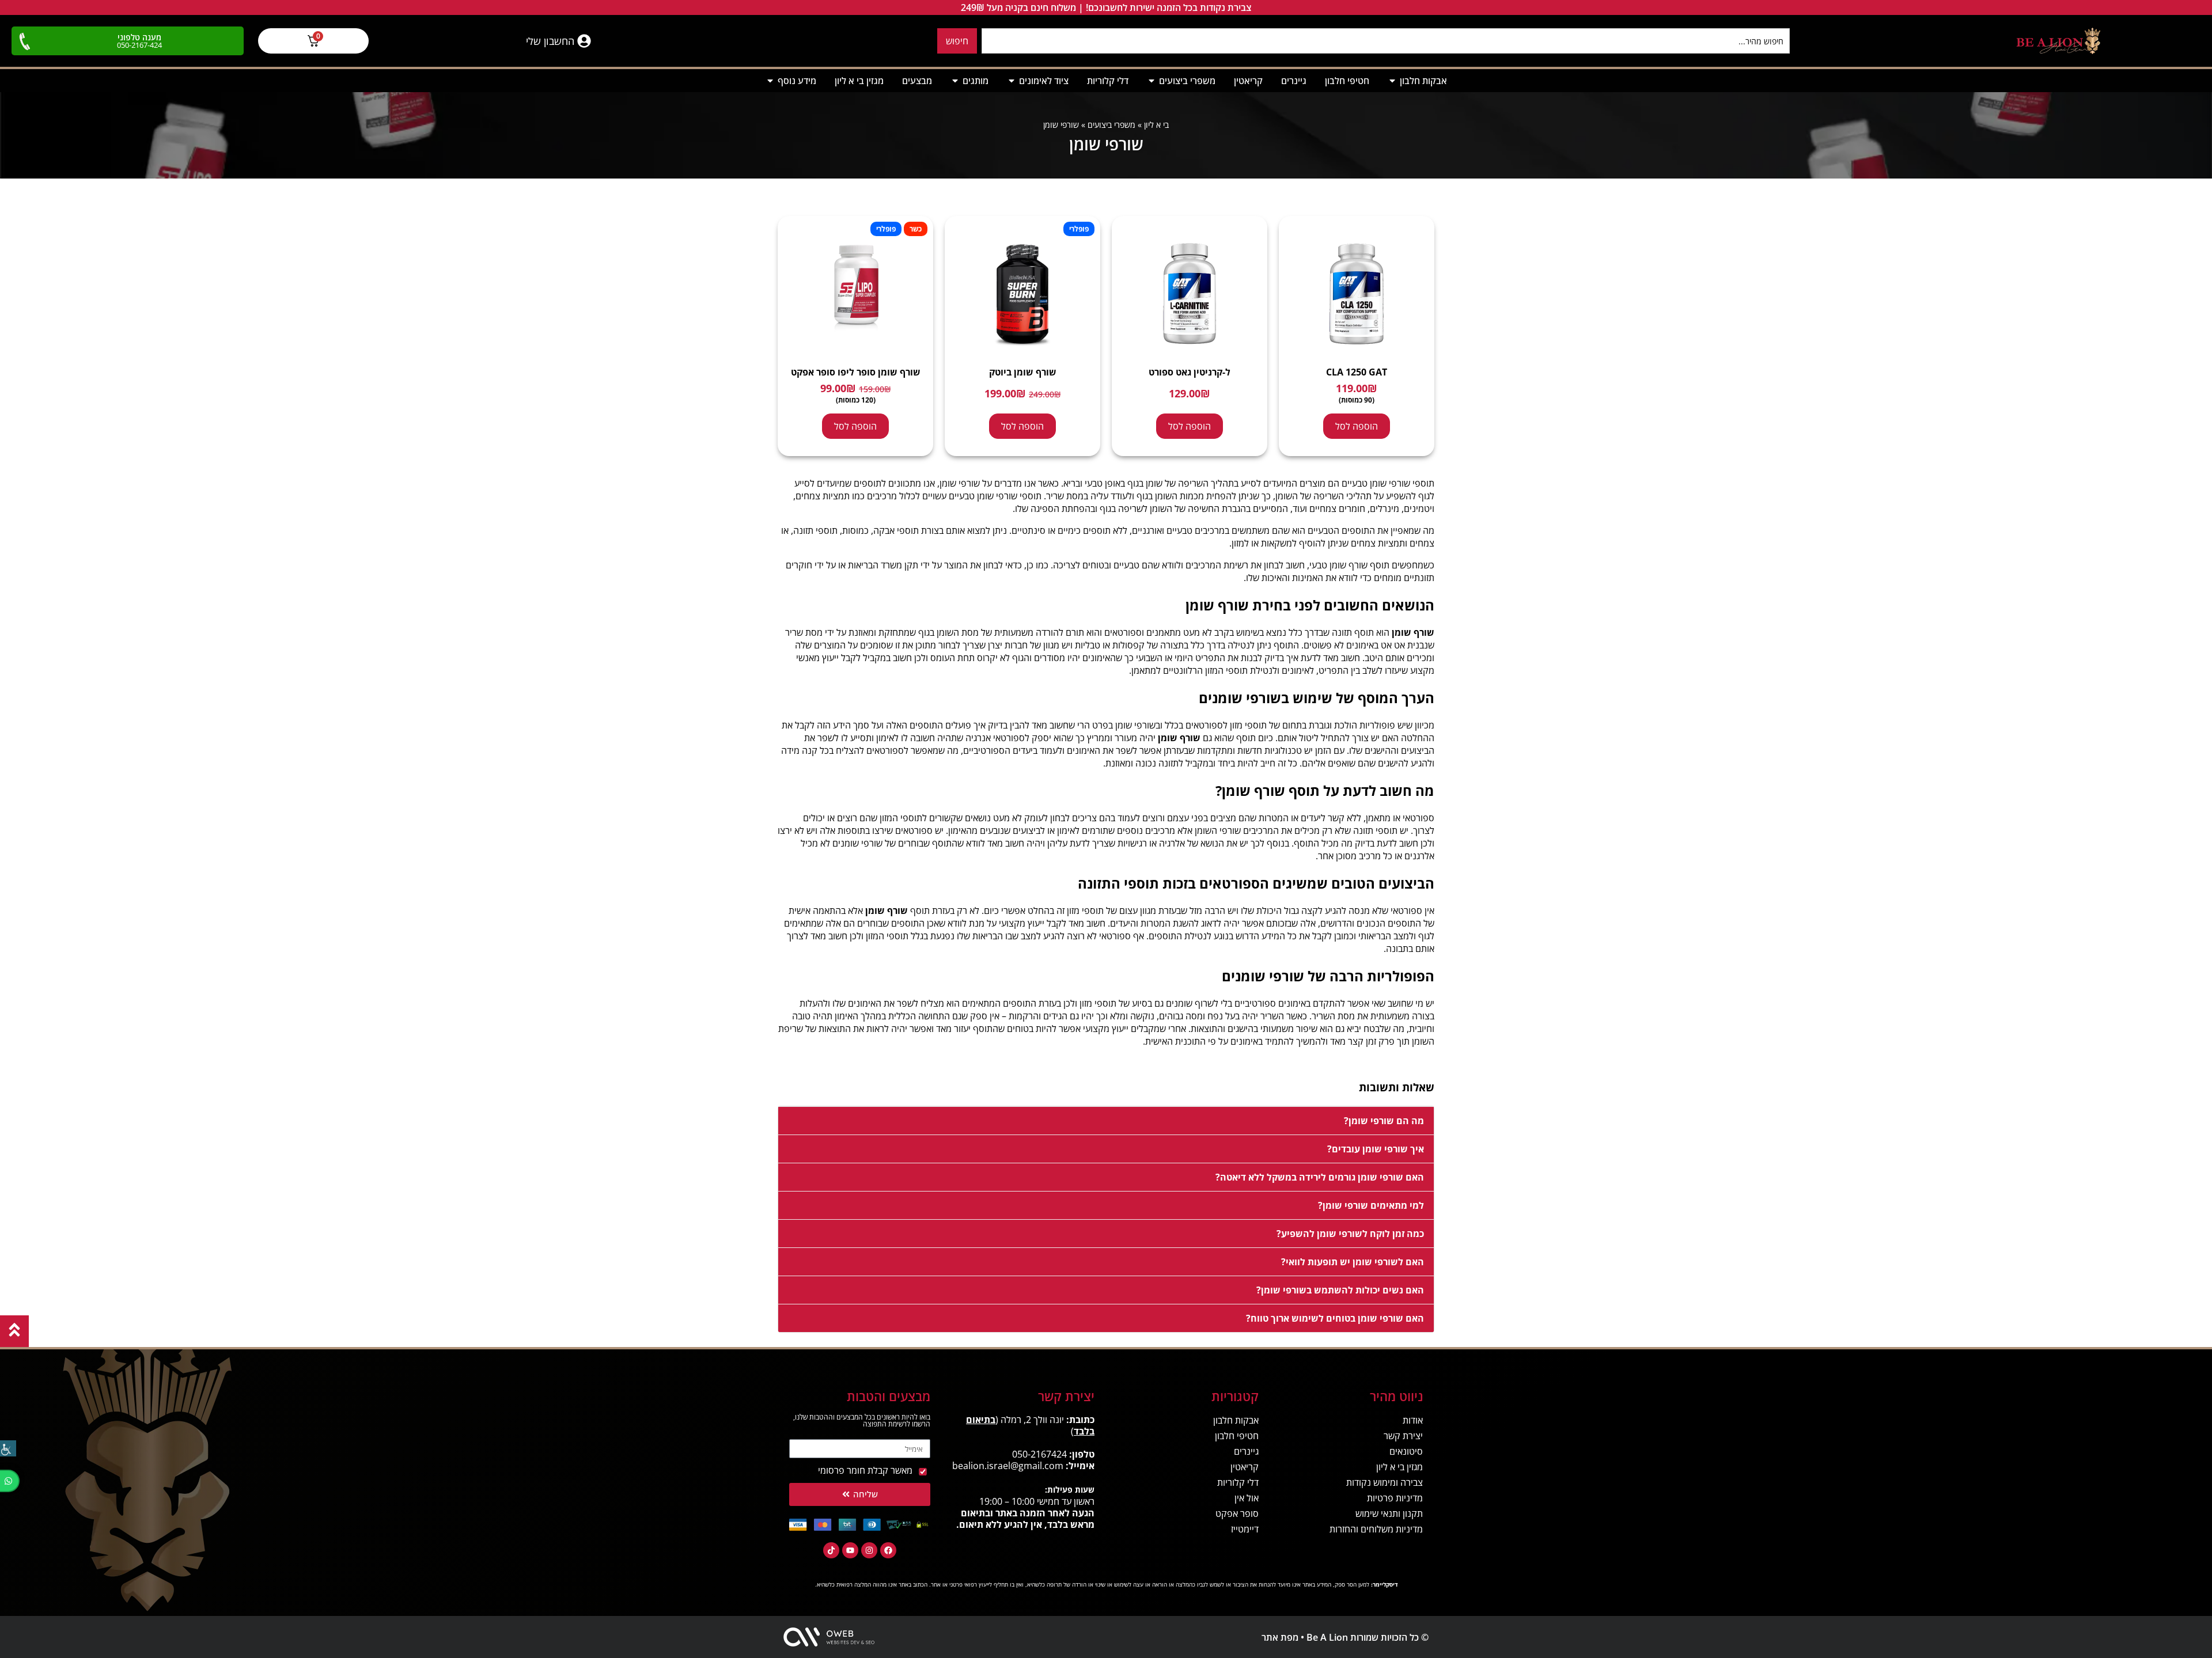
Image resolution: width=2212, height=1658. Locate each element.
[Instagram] (869, 1550)
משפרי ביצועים (1111, 125)
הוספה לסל (1357, 426)
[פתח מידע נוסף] (770, 81)
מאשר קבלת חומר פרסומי (865, 1470)
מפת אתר (1280, 1637)
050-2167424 (1039, 1454)
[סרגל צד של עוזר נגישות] (8, 1448)
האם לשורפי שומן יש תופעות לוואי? (1353, 1262)
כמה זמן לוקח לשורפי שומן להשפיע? (1350, 1234)
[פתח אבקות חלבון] (1392, 81)
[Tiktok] (831, 1550)
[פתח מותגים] (955, 81)
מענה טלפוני (139, 37)
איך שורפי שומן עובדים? (1376, 1149)
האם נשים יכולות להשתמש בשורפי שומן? (1340, 1290)
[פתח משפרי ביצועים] (1152, 81)
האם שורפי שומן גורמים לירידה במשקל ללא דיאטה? (1320, 1177)
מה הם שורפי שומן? (1384, 1121)
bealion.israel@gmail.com (1008, 1466)
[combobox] (1386, 41)
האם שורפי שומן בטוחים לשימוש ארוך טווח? (1335, 1318)
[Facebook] (888, 1550)
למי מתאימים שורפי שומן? (1371, 1205)
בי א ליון (1156, 125)
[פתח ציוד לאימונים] (1012, 81)
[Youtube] (850, 1550)
